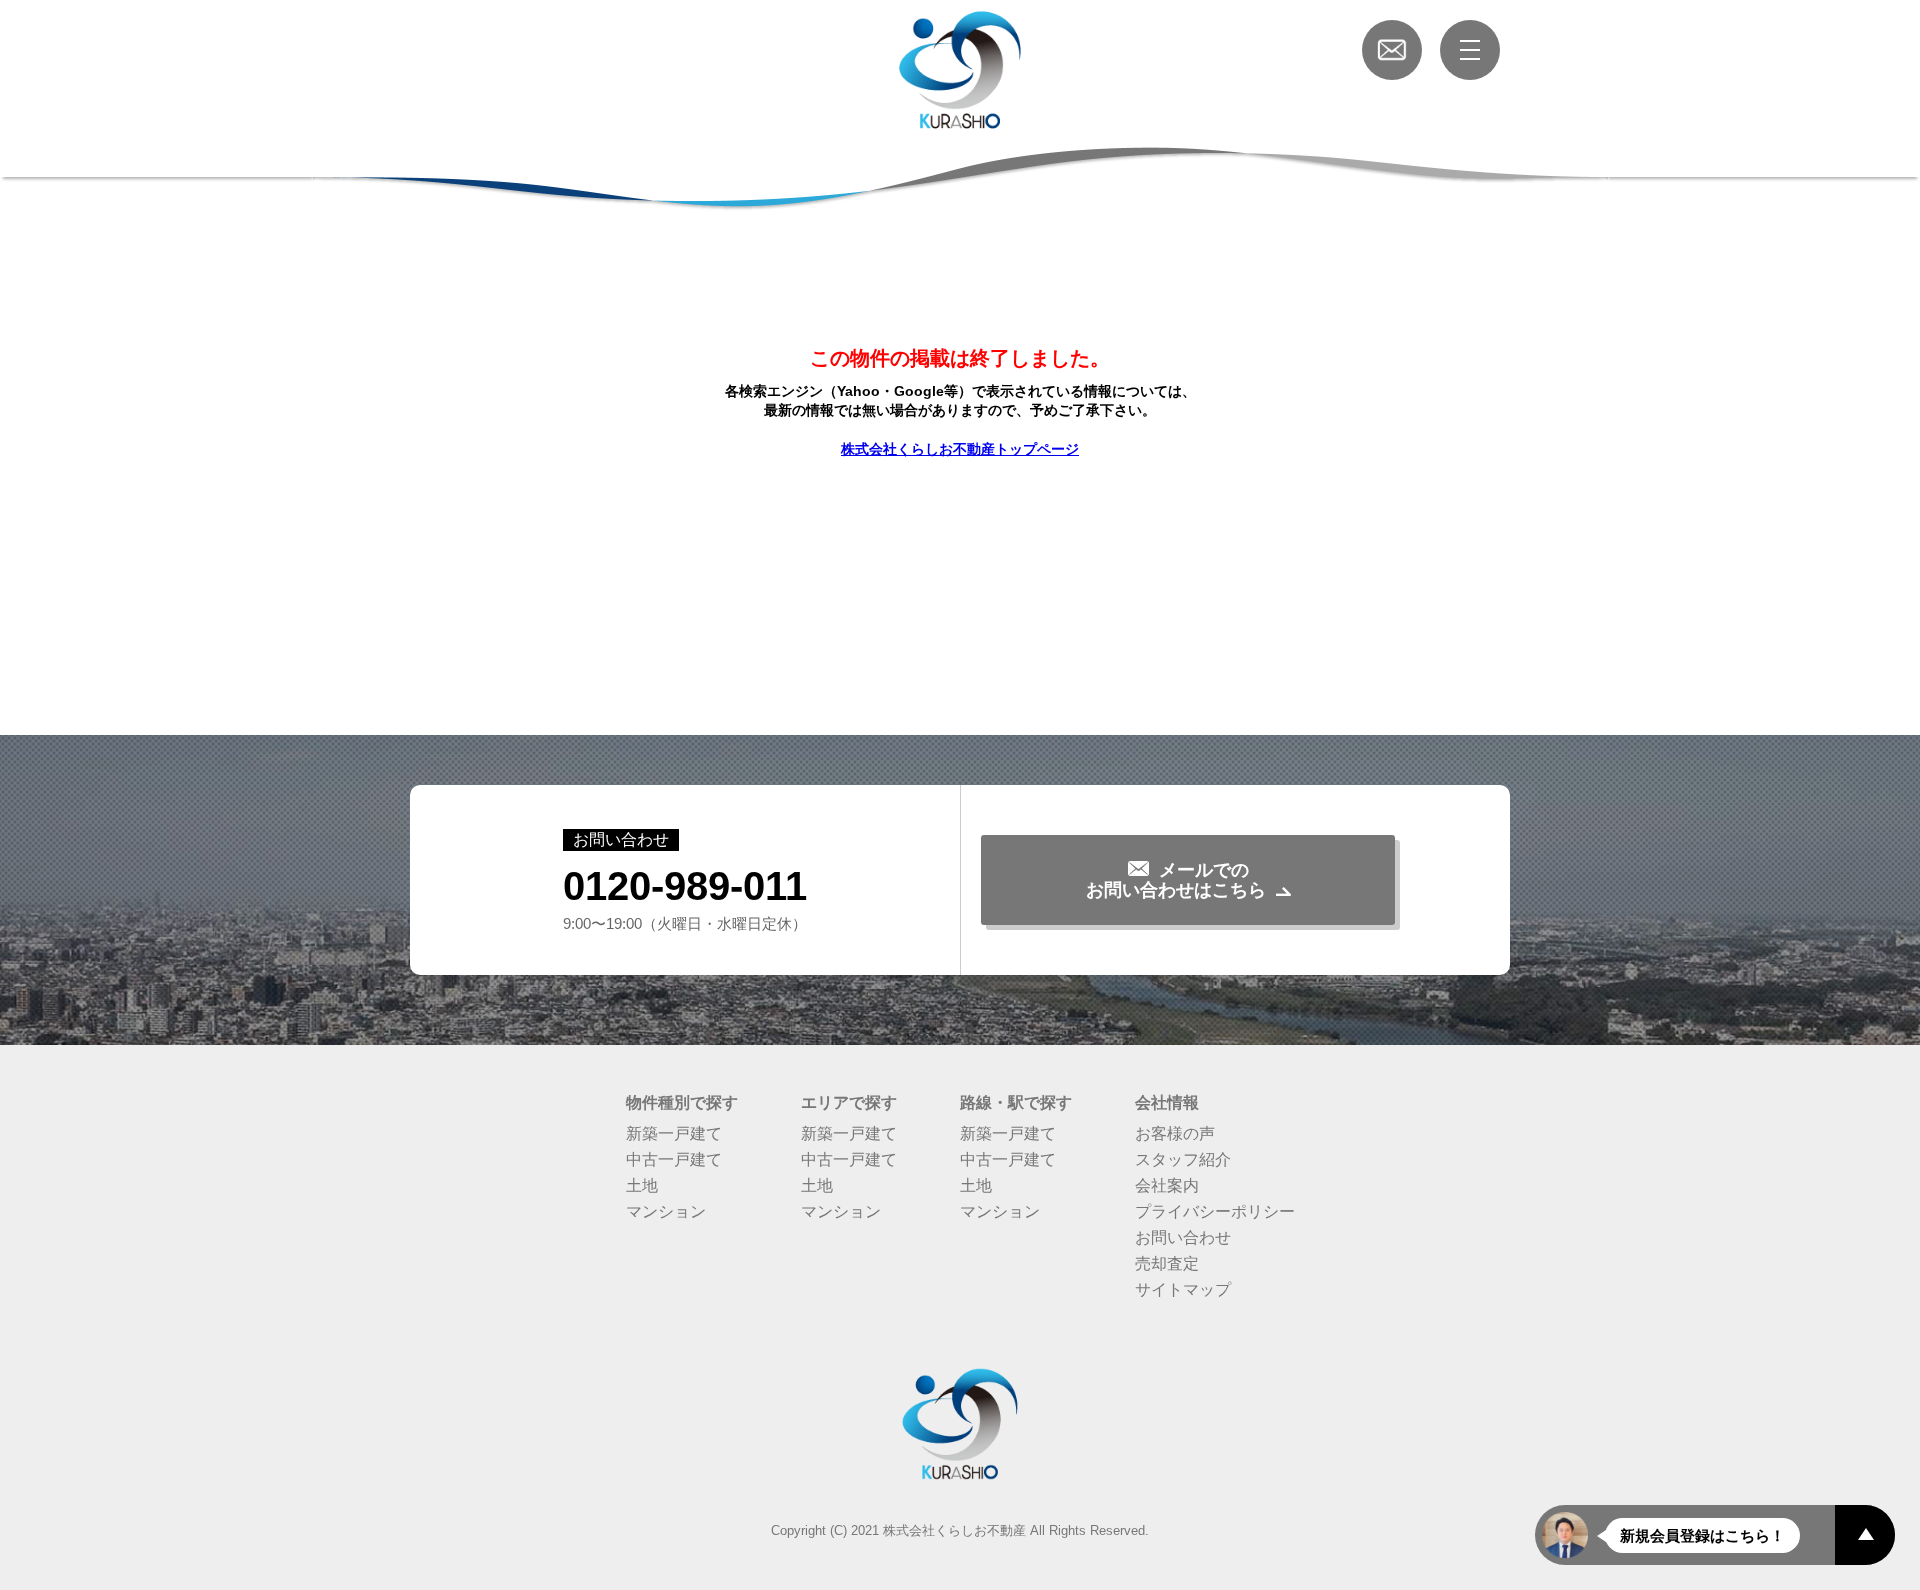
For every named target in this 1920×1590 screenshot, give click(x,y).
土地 (642, 1185)
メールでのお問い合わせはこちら (1176, 880)
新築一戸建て (674, 1133)
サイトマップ (1183, 1289)
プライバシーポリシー (1215, 1211)
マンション (666, 1211)
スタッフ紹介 (1183, 1159)
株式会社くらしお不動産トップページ (960, 449)
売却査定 (1167, 1263)
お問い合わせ (1183, 1237)
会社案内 (1167, 1185)
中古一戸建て (674, 1159)
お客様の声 (1175, 1133)
